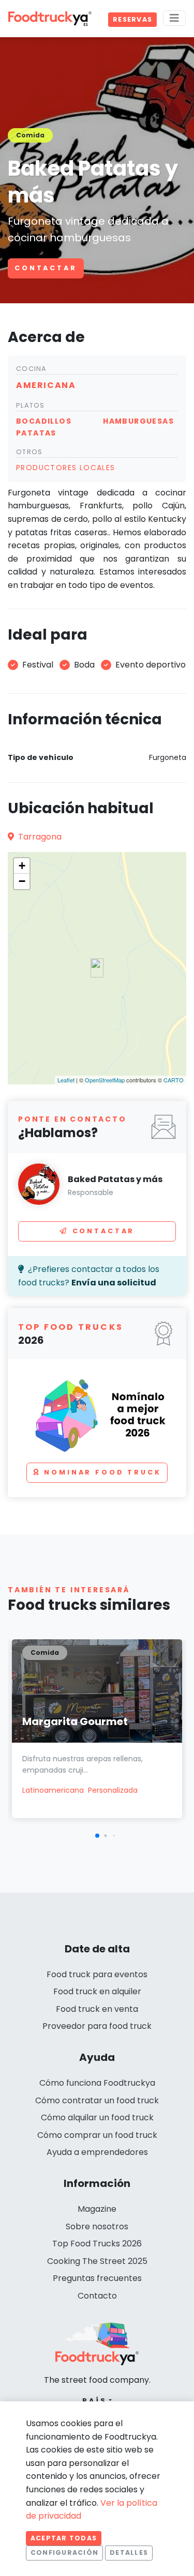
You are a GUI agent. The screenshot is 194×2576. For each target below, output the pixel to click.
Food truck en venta (97, 2009)
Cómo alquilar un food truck (97, 2117)
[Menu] (174, 18)
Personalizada (113, 1790)
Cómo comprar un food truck (97, 2135)
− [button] (22, 881)
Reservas (132, 19)
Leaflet (66, 1080)
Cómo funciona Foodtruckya (97, 2083)
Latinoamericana (53, 1790)
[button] (97, 1836)
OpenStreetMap (105, 1080)
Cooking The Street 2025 (97, 2261)
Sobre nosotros (97, 2226)
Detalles (129, 2552)
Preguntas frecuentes (97, 2278)
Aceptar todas (64, 2538)
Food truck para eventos (97, 1974)
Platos (31, 405)
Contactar (46, 268)
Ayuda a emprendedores (97, 2152)
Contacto (97, 2296)
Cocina (32, 369)
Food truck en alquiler (97, 1991)
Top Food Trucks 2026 (97, 2244)
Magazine (97, 2209)
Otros (29, 452)
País (94, 2401)
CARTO (174, 1080)
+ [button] (22, 866)
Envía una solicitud (114, 1283)
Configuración (64, 2552)
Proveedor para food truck (97, 2026)
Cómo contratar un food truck (97, 2100)
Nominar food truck (102, 1472)
